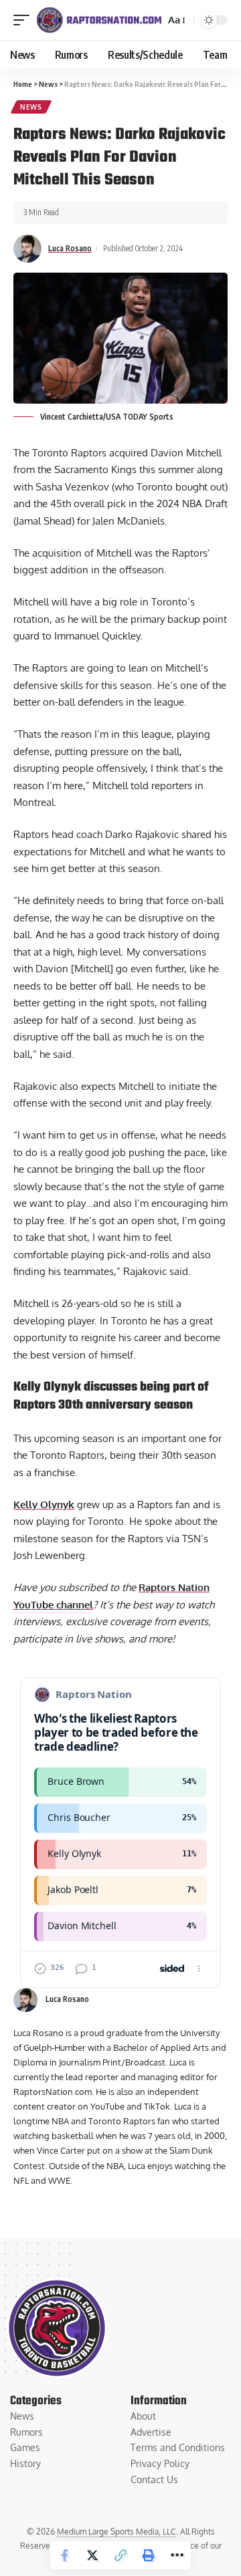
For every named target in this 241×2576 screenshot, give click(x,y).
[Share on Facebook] (64, 2555)
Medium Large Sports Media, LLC (116, 2532)
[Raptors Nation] (99, 20)
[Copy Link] (120, 2555)
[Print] (149, 2555)
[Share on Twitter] (92, 2555)
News (31, 107)
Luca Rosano (70, 248)
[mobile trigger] (25, 20)
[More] (177, 2555)
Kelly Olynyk (44, 1505)
